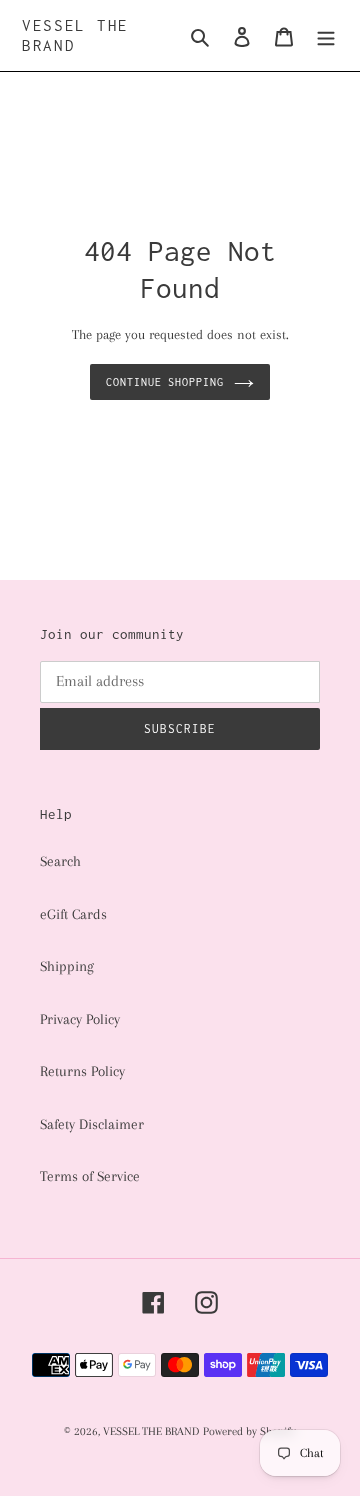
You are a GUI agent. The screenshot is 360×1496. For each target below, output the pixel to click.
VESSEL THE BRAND (75, 35)
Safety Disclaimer (92, 1124)
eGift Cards (73, 914)
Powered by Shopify (249, 1431)
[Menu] (326, 35)
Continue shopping (165, 382)
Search (60, 861)
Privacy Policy (80, 1019)
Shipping (67, 966)
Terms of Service (90, 1176)
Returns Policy (82, 1071)
